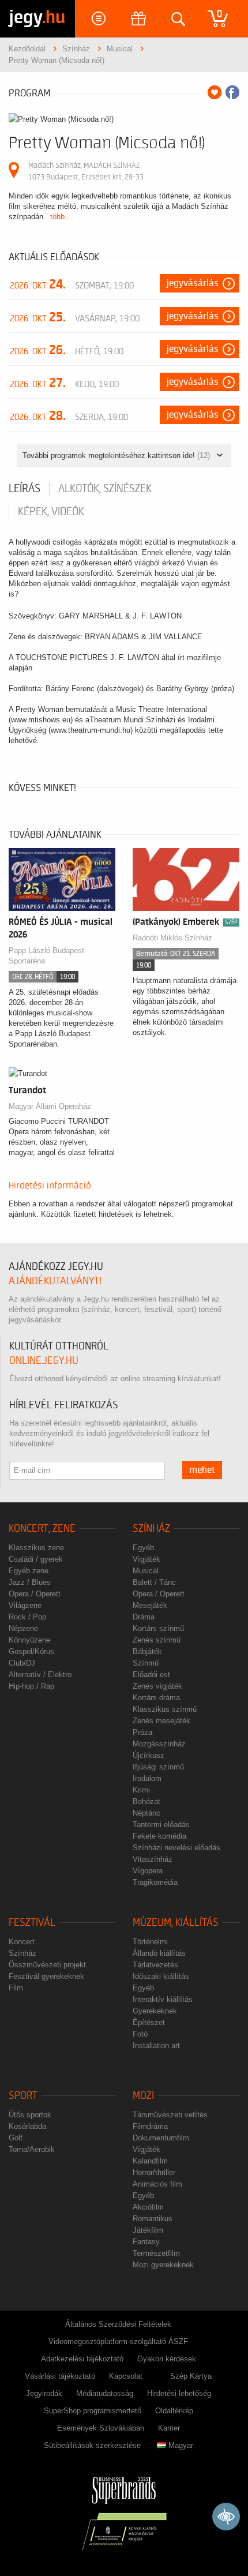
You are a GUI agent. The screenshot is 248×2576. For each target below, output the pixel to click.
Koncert (22, 1942)
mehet (202, 1470)
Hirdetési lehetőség (179, 2393)
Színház (151, 1529)
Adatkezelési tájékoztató (82, 2359)
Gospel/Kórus (31, 1651)
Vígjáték (146, 1559)
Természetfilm (156, 2253)
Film (16, 1988)
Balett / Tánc (154, 1582)
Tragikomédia (155, 1882)
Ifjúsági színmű (158, 1767)
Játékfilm (148, 2230)
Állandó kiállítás (159, 1953)
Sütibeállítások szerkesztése (92, 2445)
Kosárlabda (27, 2126)
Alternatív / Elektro (40, 1675)
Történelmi (150, 1942)
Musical (146, 1571)
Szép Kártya (191, 2376)
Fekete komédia (159, 1836)
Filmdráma (150, 2126)
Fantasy (146, 2242)
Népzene (23, 1628)
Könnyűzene (29, 1640)
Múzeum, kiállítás (176, 1923)
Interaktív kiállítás (163, 1999)
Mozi (143, 2096)
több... (61, 217)
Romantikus (153, 2219)
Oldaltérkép (174, 2411)
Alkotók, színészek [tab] (105, 489)
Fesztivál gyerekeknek (46, 1976)
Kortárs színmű (158, 1628)
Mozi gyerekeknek (163, 2265)
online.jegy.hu (44, 1361)
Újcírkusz (149, 1755)
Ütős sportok (30, 2115)
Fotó (140, 2034)
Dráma (144, 1617)
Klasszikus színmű (165, 1709)
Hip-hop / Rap (31, 1686)
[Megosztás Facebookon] (232, 92)
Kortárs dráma (156, 1698)
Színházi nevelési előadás (176, 1848)
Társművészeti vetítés (170, 2115)
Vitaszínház (153, 1859)
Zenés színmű (157, 1640)
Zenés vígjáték (157, 1686)
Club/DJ (22, 1663)
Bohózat (146, 1801)
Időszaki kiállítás (161, 1976)
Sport (23, 2096)
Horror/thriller (154, 2172)
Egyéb (143, 1548)
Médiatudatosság (105, 2393)
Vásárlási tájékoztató (60, 2376)
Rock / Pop (27, 1617)
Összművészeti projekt (47, 1965)
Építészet (149, 2022)
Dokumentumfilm (161, 2138)
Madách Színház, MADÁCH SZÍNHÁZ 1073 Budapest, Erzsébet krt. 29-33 (86, 171)
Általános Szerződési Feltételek (118, 2324)
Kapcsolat (126, 2376)
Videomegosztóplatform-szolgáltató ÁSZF (118, 2341)
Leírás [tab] (25, 489)
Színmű (146, 1663)
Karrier (169, 2428)
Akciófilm (148, 2207)
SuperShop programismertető (93, 2411)
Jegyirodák (44, 2393)
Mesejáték (150, 1605)
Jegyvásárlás (193, 283)
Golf (16, 2138)
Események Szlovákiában (101, 2428)
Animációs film (157, 2184)
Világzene (25, 1605)
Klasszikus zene (36, 1548)
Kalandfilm (150, 2161)
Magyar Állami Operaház (50, 1106)
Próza (142, 1732)
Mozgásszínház (159, 1744)
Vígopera (148, 1871)
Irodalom (147, 1778)
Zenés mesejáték (161, 1721)
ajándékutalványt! (55, 1281)
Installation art (156, 2046)
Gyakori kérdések (167, 2359)
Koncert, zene (42, 1529)
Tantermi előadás (161, 1825)
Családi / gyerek (36, 1559)
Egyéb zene (29, 1571)
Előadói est (151, 1675)
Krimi (141, 1790)
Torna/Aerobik (32, 2149)
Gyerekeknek (155, 2011)
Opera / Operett (35, 1594)
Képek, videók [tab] (51, 512)
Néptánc (146, 1813)
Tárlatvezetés (155, 1965)
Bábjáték (147, 1651)
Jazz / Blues (30, 1582)
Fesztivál (32, 1923)
